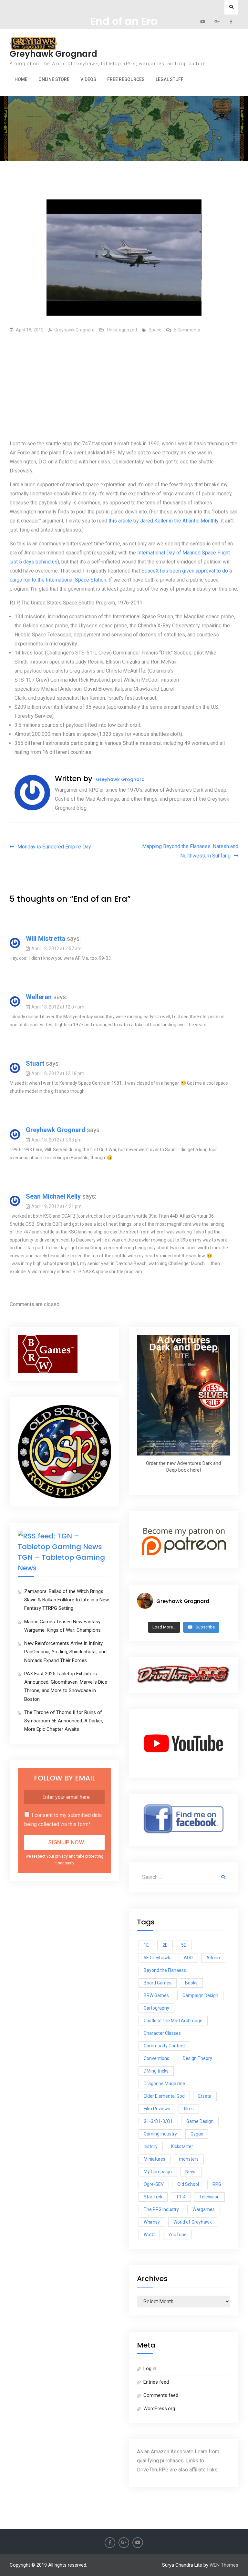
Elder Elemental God (164, 2096)
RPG (217, 2184)
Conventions (156, 2058)
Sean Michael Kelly (53, 1196)
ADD (188, 1958)
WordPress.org (159, 2409)
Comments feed (161, 2395)
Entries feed (156, 2382)
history (151, 2146)
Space (155, 330)
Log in (150, 2368)
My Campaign (158, 2172)
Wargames (204, 2209)
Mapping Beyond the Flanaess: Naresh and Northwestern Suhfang (190, 851)
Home (21, 79)
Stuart (35, 1063)
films (189, 2109)
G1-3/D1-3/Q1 (158, 2121)
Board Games (158, 1983)
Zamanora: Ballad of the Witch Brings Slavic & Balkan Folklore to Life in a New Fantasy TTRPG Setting (67, 1600)
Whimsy (152, 2222)
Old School (188, 2184)
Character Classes (162, 2033)
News (191, 2172)
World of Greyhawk (193, 2222)
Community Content (164, 2046)
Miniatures (155, 2159)
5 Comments (187, 330)
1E (146, 1945)
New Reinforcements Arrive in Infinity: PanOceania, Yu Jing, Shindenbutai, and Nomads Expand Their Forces (65, 1652)
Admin (213, 1958)
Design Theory (197, 2058)
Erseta (205, 2096)
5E (184, 1945)
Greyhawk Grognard (53, 54)
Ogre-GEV (154, 2184)
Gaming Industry (160, 2134)
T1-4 (181, 2197)
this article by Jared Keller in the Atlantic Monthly (164, 521)
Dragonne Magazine (164, 2084)
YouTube (177, 2235)
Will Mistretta (46, 938)
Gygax (197, 2134)
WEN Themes (224, 2565)
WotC (149, 2235)
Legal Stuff (170, 79)
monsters (189, 2159)
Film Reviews (157, 2109)
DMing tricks (156, 2071)
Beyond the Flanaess (165, 1970)
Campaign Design (200, 1995)
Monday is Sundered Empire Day (54, 847)
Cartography (156, 2008)
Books (191, 1983)
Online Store (54, 79)
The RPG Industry (161, 2209)
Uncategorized (122, 330)
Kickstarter (182, 2146)
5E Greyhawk (157, 1958)
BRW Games (156, 1995)
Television (209, 2197)
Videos (88, 79)
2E (165, 1945)
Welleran (39, 997)
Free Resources (126, 79)
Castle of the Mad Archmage (173, 2021)
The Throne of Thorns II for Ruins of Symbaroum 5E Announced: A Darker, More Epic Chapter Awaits (64, 1721)
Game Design (200, 2121)
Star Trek (153, 2197)
